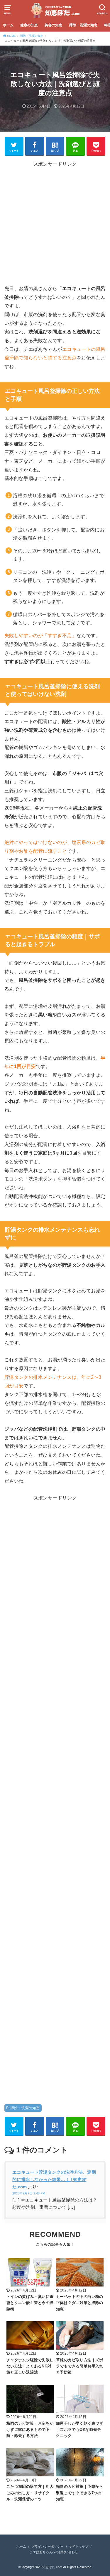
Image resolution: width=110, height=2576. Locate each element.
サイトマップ (79, 2546)
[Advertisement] (55, 225)
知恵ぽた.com (52, 2567)
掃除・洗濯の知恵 (83, 25)
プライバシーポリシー (48, 2546)
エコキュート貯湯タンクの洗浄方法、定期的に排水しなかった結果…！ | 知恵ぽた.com (54, 2180)
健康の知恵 (29, 25)
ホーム (8, 25)
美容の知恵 (53, 25)
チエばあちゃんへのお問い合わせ (54, 2552)
